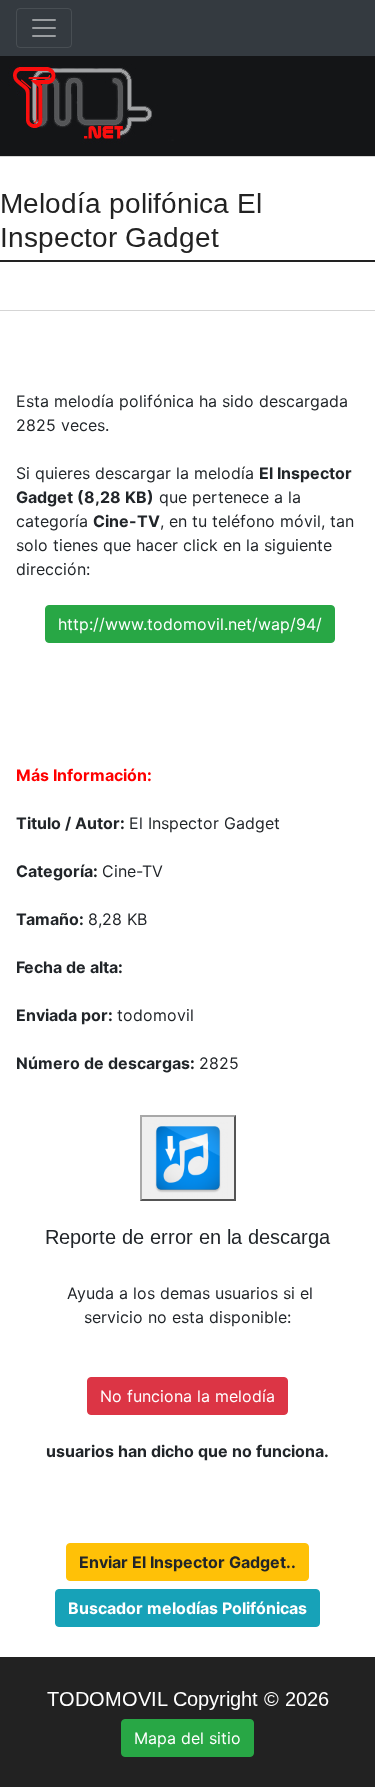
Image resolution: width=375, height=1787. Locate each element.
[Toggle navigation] (44, 28)
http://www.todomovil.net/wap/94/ (190, 624)
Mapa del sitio (187, 1738)
